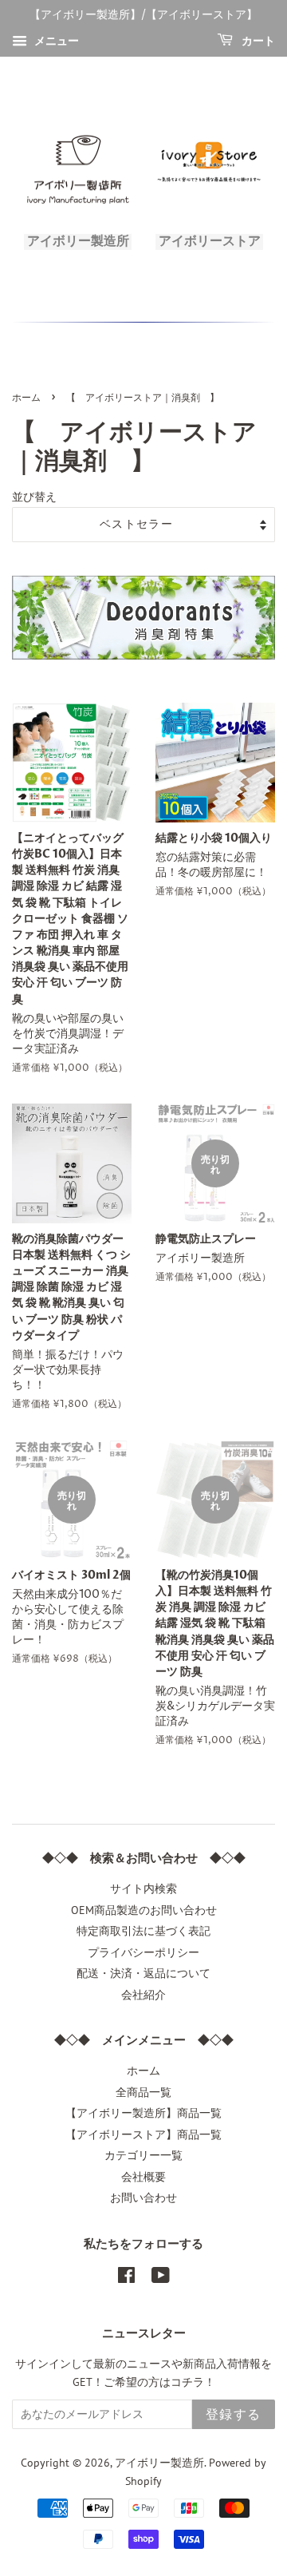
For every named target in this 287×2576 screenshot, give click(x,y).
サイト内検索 (143, 1888)
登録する (234, 2415)
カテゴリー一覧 (143, 2155)
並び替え (34, 496)
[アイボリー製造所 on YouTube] (161, 2278)
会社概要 (143, 2177)
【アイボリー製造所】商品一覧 (143, 2113)
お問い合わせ (143, 2198)
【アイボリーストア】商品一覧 (143, 2134)
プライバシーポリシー (143, 1952)
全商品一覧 (143, 2092)
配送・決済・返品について (143, 1973)
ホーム (26, 398)
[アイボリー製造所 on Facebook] (126, 2278)
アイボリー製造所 (159, 2463)
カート (257, 41)
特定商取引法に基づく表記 (143, 1931)
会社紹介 (143, 1995)
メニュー (55, 41)
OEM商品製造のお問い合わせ (144, 1910)
